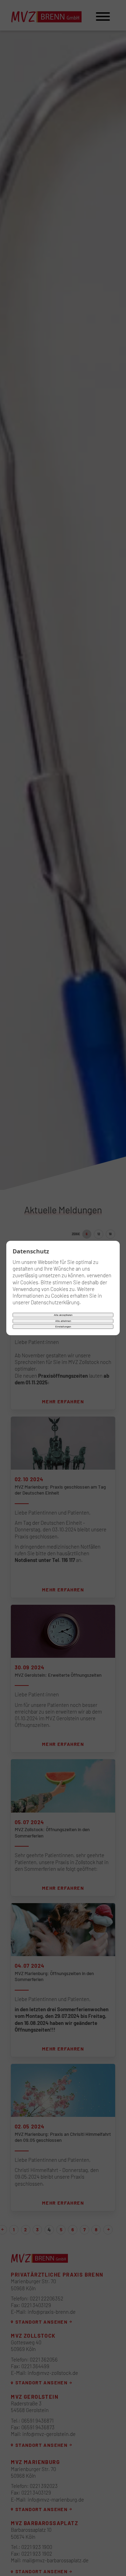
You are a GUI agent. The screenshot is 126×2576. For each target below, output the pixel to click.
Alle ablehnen (63, 1321)
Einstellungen (63, 1327)
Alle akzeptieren (63, 1315)
